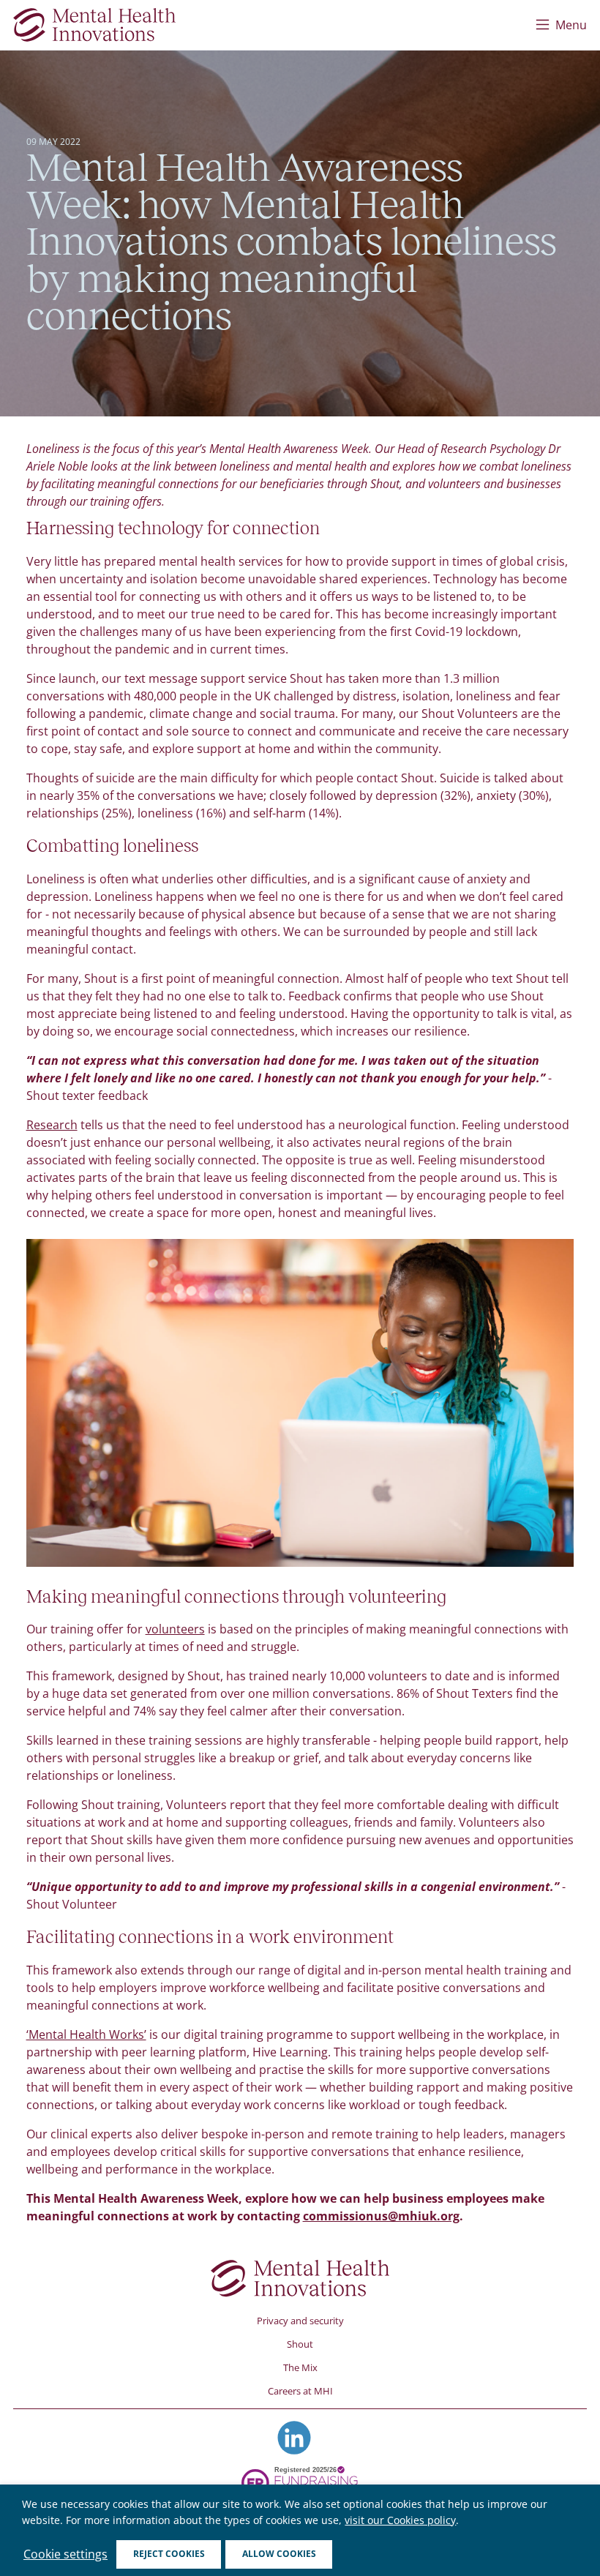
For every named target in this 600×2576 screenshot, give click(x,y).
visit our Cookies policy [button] (400, 2520)
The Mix (300, 2367)
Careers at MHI (300, 2391)
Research (52, 1125)
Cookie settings (65, 2554)
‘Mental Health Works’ (86, 2034)
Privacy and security (300, 2321)
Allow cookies (279, 2554)
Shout (300, 2344)
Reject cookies (169, 2554)
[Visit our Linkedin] (294, 2438)
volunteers (175, 1629)
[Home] (94, 25)
